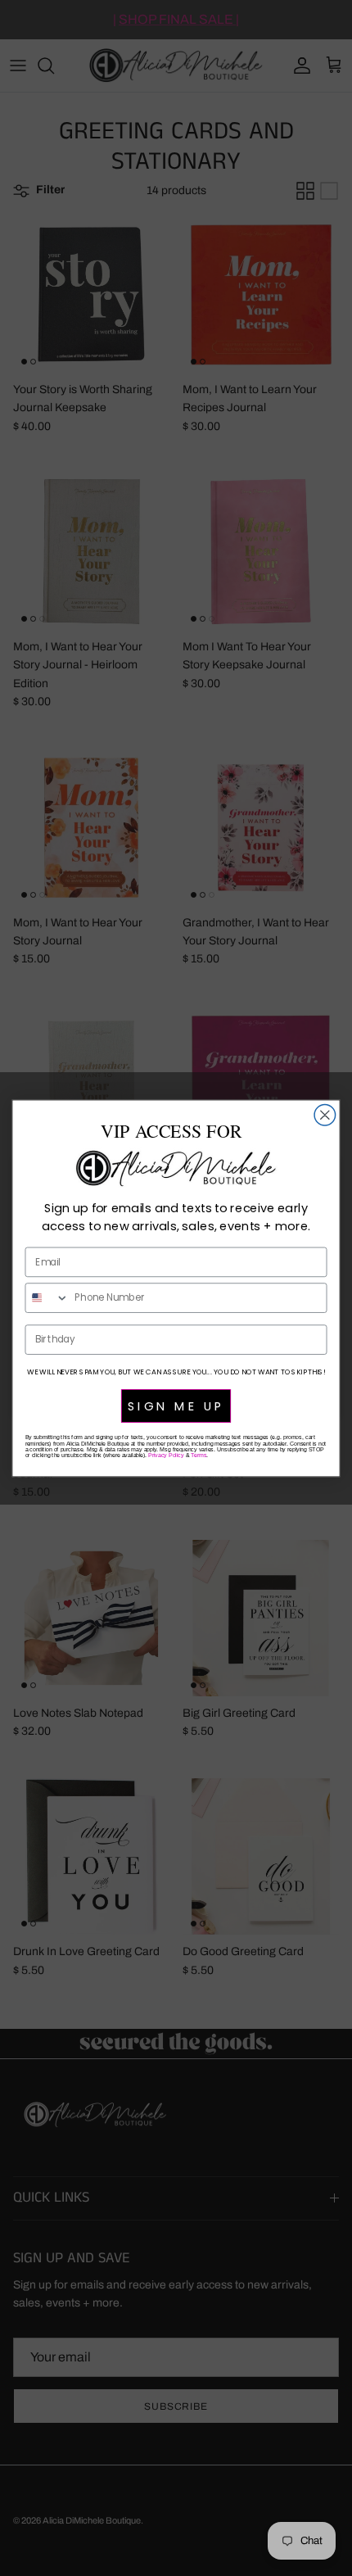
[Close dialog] (325, 1115)
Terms (199, 1455)
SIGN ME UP (176, 1406)
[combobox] (47, 1297)
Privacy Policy (166, 1455)
